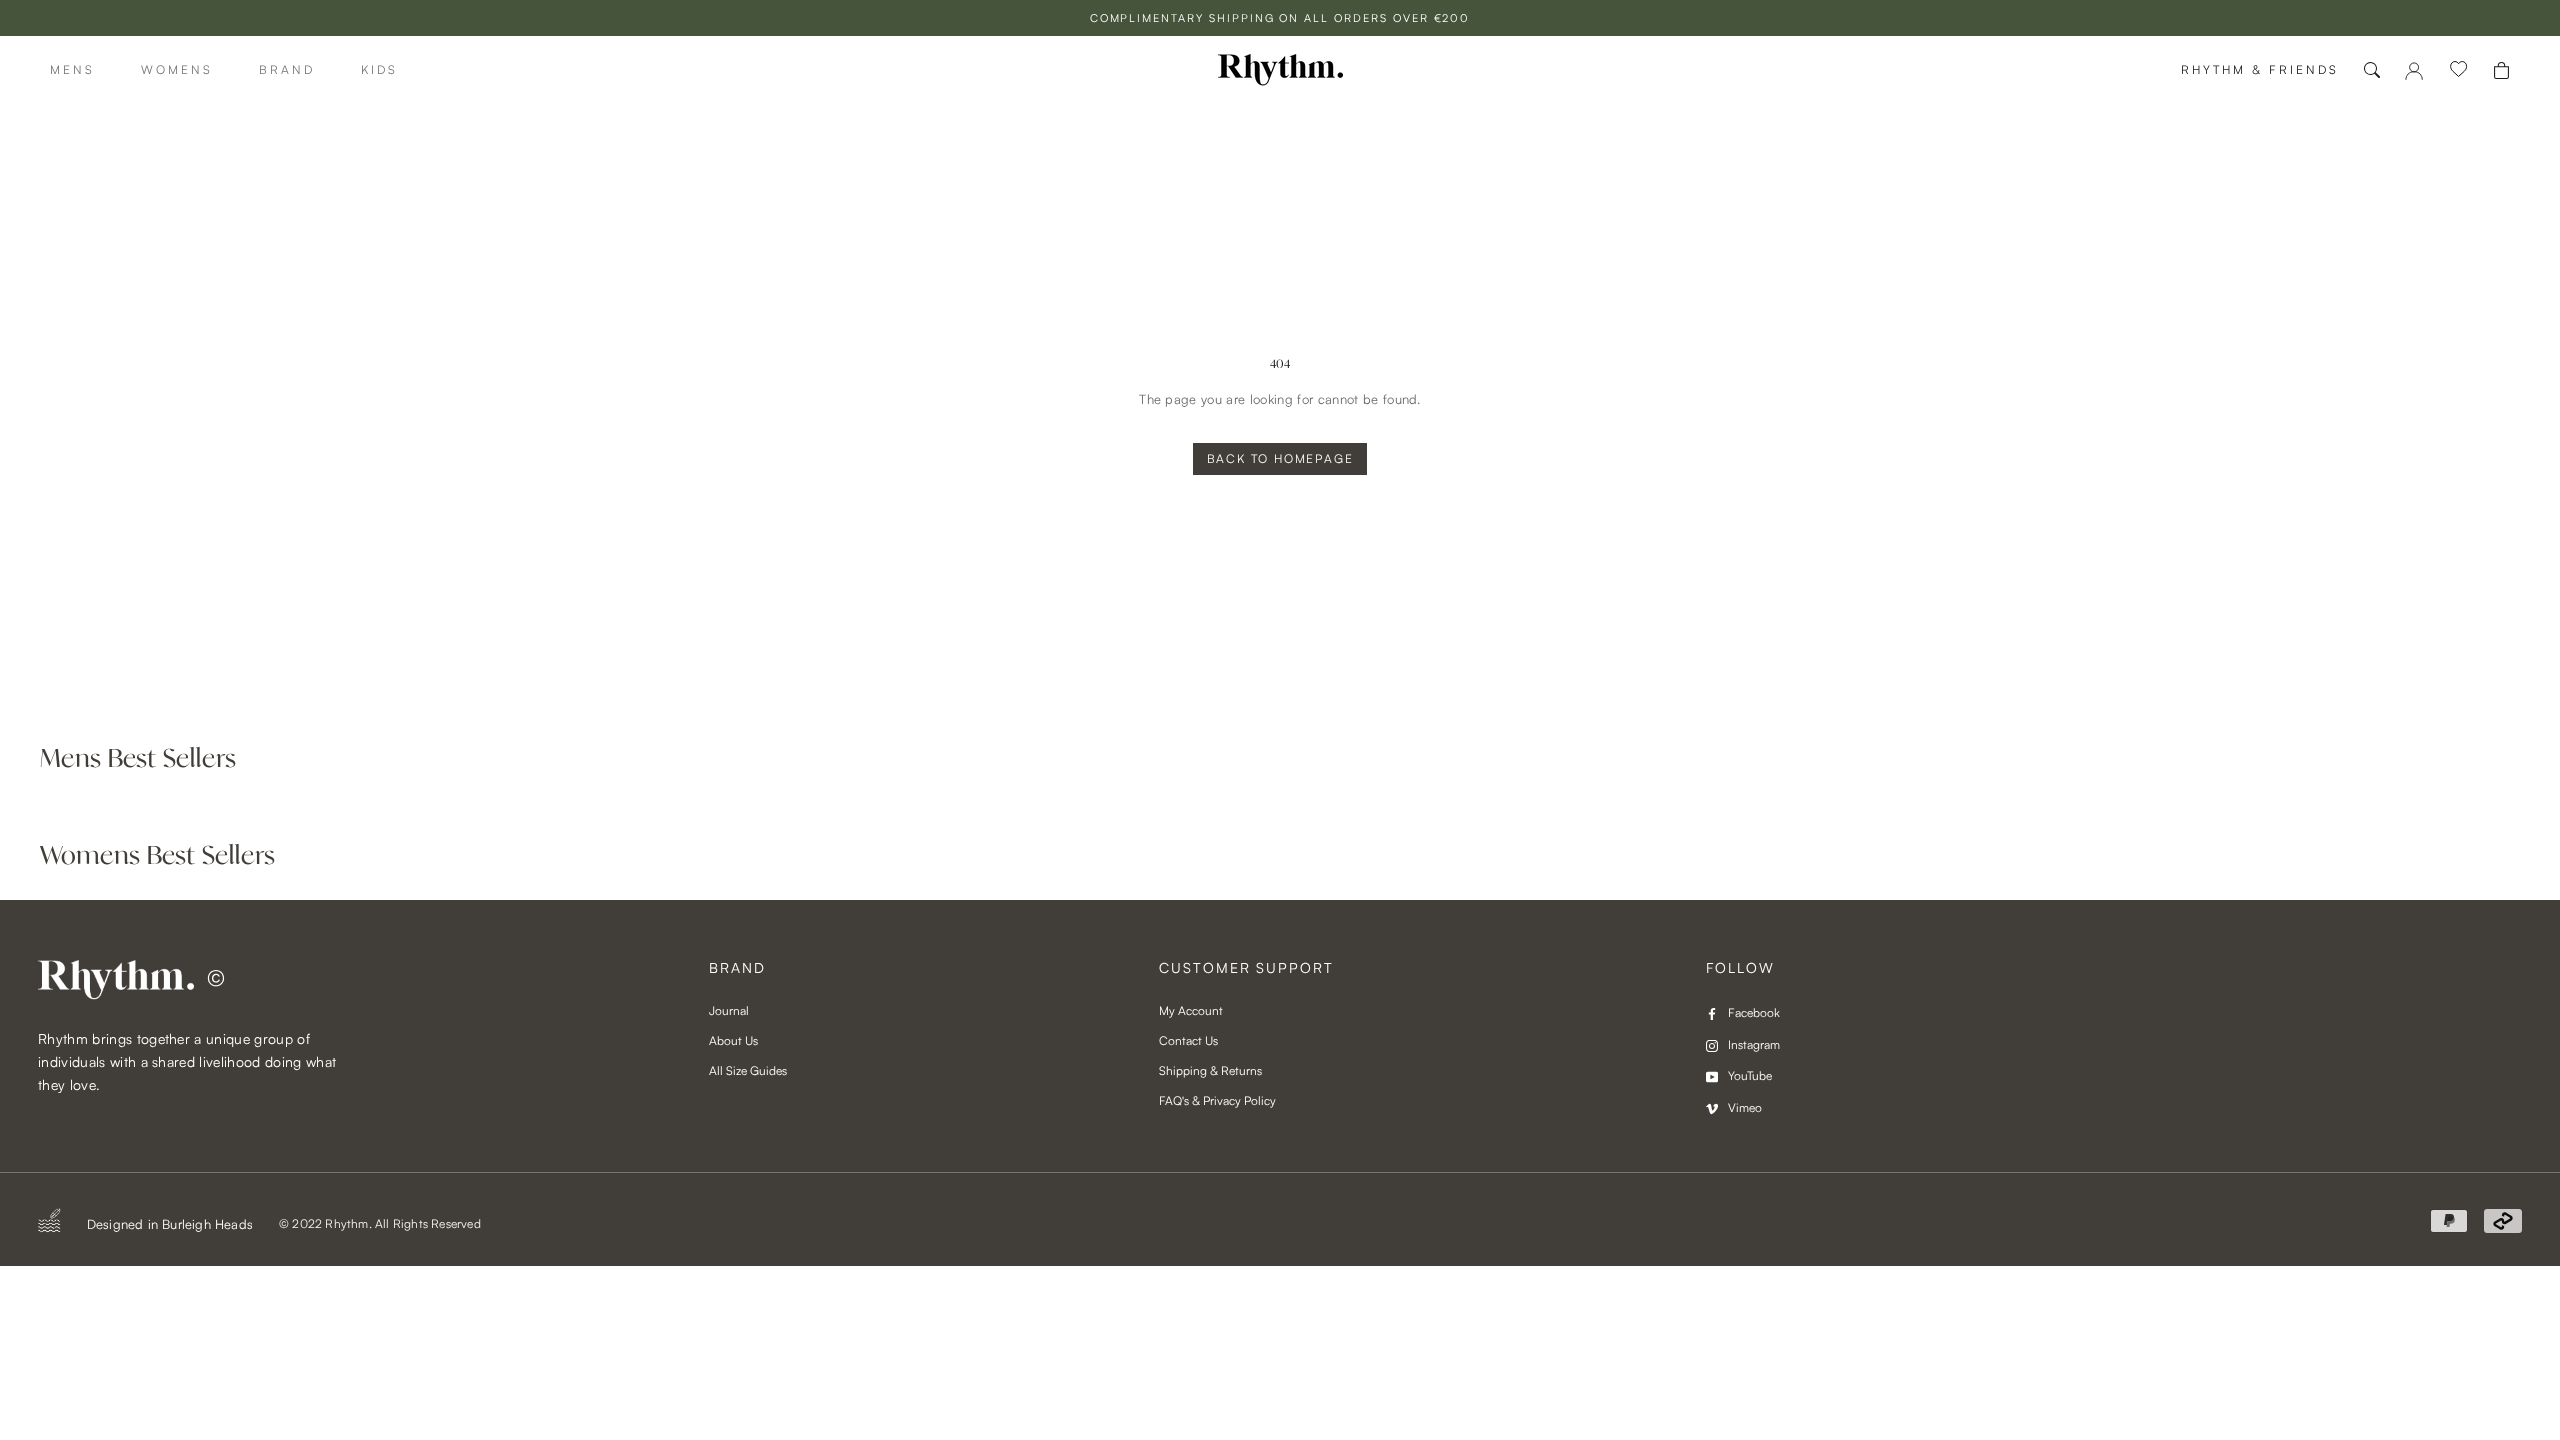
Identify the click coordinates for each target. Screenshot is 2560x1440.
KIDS (379, 69)
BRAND (287, 69)
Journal (729, 1010)
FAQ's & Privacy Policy (1217, 1100)
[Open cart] (2501, 70)
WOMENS (177, 69)
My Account (1191, 1010)
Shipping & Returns (1210, 1070)
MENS (72, 69)
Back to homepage (1280, 458)
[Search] (2372, 70)
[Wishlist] (2459, 70)
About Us (733, 1040)
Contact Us (1188, 1040)
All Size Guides (748, 1070)
